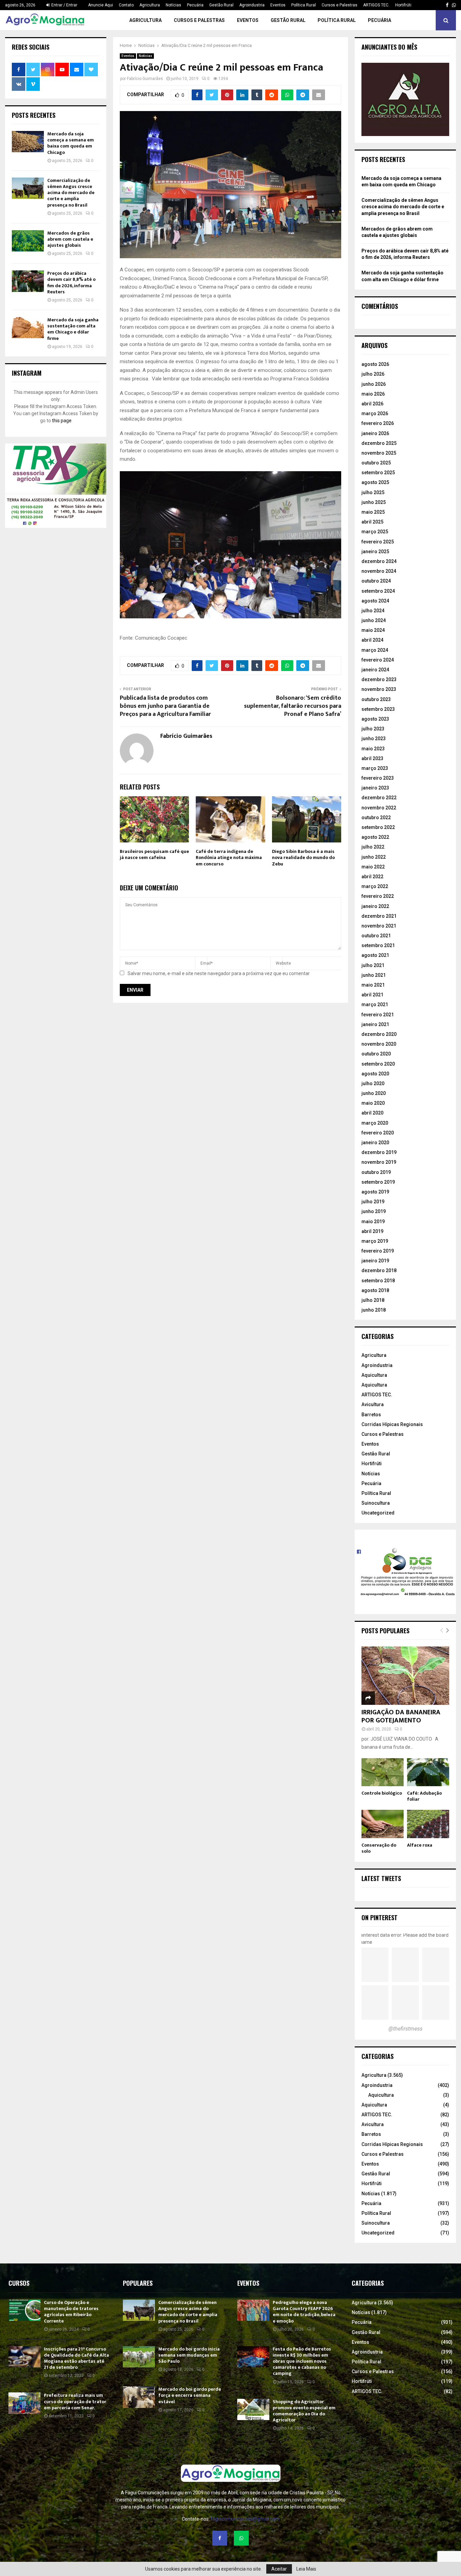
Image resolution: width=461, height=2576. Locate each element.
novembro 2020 (379, 1044)
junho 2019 (374, 1211)
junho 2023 (374, 739)
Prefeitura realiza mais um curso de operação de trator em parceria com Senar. (75, 2401)
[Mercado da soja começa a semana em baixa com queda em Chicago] (28, 142)
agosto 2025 (375, 482)
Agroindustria (252, 5)
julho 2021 (373, 965)
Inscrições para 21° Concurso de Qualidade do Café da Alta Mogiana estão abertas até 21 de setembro (76, 2358)
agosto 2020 (375, 1074)
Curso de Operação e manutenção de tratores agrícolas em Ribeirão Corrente (71, 2312)
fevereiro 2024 (378, 660)
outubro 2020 (376, 1054)
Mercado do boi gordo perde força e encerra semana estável (190, 2395)
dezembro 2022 (379, 798)
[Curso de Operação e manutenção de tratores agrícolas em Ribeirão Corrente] (24, 2310)
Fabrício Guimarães (145, 79)
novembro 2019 (379, 1162)
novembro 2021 (379, 926)
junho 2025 (374, 502)
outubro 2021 (376, 936)
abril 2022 (372, 877)
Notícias (173, 5)
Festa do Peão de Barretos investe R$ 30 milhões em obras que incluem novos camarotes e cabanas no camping (302, 2361)
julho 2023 (373, 729)
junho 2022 (374, 857)
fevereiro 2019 (378, 1251)
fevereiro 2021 (378, 1015)
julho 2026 (373, 374)
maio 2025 (373, 512)
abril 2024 (372, 640)
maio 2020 (373, 1103)
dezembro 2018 (379, 1270)
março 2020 (375, 1123)
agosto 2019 (375, 1192)
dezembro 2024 (379, 561)
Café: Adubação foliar (424, 1796)
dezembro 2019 (379, 1152)
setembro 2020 (378, 1064)
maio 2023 (373, 749)
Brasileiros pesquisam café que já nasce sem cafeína (154, 854)
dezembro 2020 (379, 1034)
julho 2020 (373, 1083)
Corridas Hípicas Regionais (392, 1424)
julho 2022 (373, 847)
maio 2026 (373, 394)
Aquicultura (374, 1375)
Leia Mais (306, 2569)
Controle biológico (382, 1793)
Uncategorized (378, 1513)
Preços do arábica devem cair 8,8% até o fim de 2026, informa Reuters (71, 283)
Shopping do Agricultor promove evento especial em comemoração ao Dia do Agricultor (304, 2411)
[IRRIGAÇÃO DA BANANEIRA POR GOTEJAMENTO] (405, 1676)
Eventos (278, 5)
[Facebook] (220, 2538)
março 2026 (375, 413)
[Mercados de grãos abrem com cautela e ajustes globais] (28, 241)
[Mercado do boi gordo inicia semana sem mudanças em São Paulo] (139, 2357)
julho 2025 (373, 492)
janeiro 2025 (375, 552)
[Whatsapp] (241, 2538)
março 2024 (375, 650)
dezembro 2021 (379, 916)
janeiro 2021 (375, 1024)
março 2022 (375, 886)
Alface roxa (420, 1845)
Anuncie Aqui (101, 5)
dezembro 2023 (379, 679)
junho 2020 (374, 1093)
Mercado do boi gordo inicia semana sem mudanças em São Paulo (189, 2355)
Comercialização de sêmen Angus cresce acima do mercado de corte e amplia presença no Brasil (71, 193)
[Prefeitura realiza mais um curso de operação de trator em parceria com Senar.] (24, 2403)
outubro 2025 (376, 463)
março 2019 (375, 1241)
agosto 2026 (375, 364)
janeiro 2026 (375, 433)
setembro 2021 (378, 945)
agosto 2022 (375, 837)
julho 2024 (373, 611)
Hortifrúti (403, 5)
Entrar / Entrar (64, 5)
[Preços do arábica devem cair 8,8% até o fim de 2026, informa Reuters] (28, 281)
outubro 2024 (376, 581)
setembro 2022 (378, 827)
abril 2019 (372, 1231)
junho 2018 (374, 1310)
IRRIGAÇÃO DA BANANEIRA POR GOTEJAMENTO (401, 1716)
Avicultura (373, 1404)
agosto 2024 (375, 601)
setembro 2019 (378, 1182)
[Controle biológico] (383, 1772)
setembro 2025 (378, 473)
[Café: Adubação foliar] (428, 1772)
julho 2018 (373, 1300)
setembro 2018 (378, 1281)
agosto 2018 (375, 1290)
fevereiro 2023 (378, 778)
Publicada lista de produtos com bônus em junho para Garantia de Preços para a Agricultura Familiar (165, 706)
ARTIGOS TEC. (376, 5)
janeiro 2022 (375, 906)
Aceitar (279, 2569)
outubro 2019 (376, 1172)
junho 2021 (374, 975)
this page (62, 421)
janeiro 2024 (375, 670)
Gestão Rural (221, 5)
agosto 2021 (375, 955)
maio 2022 (373, 867)
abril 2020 (372, 1113)
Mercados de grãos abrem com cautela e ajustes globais (70, 239)
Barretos (371, 1415)
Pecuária (195, 5)
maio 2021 (373, 985)
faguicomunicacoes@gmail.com (245, 2519)
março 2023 (375, 768)
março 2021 (375, 1004)
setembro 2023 (378, 709)
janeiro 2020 (375, 1143)
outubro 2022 (376, 817)
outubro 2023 (376, 699)
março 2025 (375, 532)
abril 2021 (372, 995)
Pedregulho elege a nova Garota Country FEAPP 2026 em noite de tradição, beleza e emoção (304, 2312)
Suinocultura (376, 1503)
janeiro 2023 (375, 788)
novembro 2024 (379, 571)
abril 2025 (372, 522)
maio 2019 (373, 1222)
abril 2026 (372, 404)
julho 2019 (373, 1202)
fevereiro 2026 (378, 423)
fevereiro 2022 (378, 896)
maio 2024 (373, 630)
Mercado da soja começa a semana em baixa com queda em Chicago (71, 143)
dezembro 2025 (379, 443)
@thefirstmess (405, 2029)
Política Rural (304, 5)
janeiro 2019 (375, 1261)
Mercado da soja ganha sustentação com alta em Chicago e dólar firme (73, 329)
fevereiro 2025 (378, 542)
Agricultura (150, 5)
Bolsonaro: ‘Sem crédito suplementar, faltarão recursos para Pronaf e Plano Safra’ (293, 706)
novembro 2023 (379, 689)
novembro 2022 (379, 808)
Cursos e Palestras (340, 5)
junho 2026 (374, 384)
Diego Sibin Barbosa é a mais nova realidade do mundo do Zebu (303, 857)
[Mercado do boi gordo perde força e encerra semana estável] (139, 2397)
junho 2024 (374, 620)
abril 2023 (372, 758)
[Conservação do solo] (383, 1824)
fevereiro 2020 (378, 1133)
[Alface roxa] (428, 1824)
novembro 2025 (379, 453)
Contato (126, 5)
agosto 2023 (375, 719)
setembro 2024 (378, 591)
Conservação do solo (379, 1848)
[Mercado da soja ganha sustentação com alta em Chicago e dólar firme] (28, 328)
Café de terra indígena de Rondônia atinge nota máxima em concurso (229, 857)
